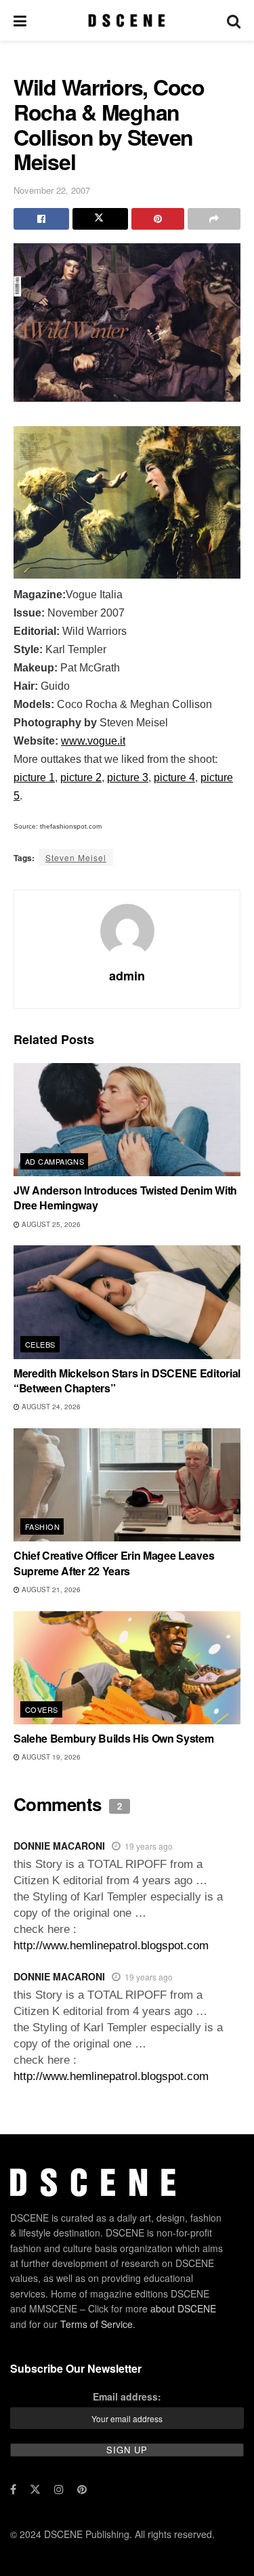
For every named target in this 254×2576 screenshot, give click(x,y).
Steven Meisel (76, 857)
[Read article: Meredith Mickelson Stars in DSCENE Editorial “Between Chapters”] (127, 1302)
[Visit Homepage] (126, 20)
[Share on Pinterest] (158, 219)
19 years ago (149, 1846)
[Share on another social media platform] (214, 219)
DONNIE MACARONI (59, 1846)
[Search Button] (234, 20)
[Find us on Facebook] (13, 2489)
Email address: (127, 2396)
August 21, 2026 (50, 1590)
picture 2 (81, 777)
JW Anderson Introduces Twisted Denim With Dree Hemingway (125, 1198)
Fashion (42, 1526)
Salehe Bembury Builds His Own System (113, 1738)
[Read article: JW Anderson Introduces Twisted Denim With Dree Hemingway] (127, 1120)
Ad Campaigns (55, 1161)
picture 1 (34, 777)
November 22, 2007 (52, 190)
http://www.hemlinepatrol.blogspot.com (111, 1946)
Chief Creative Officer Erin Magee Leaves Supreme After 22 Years (114, 1563)
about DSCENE (183, 2308)
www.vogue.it (93, 741)
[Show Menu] (20, 20)
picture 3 (128, 777)
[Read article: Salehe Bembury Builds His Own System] (127, 1668)
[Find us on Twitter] (35, 2489)
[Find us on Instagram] (59, 2489)
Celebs (40, 1344)
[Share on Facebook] (41, 219)
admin (127, 976)
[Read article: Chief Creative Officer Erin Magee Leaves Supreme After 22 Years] (127, 1485)
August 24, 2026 (50, 1407)
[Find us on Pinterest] (82, 2489)
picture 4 (174, 777)
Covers (42, 1709)
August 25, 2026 (50, 1224)
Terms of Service (97, 2324)
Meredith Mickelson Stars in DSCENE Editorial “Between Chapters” (127, 1380)
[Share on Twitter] (100, 219)
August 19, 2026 (50, 1757)
